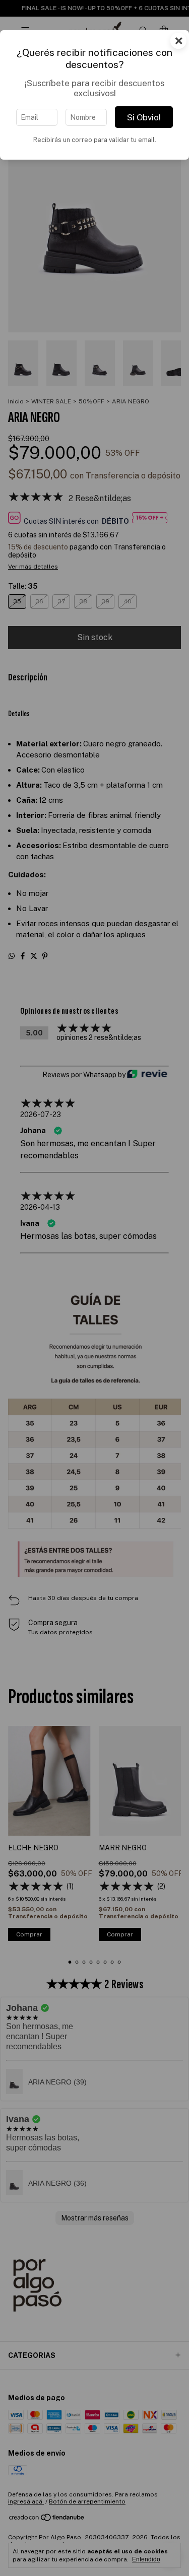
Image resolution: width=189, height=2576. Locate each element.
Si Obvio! (144, 117)
